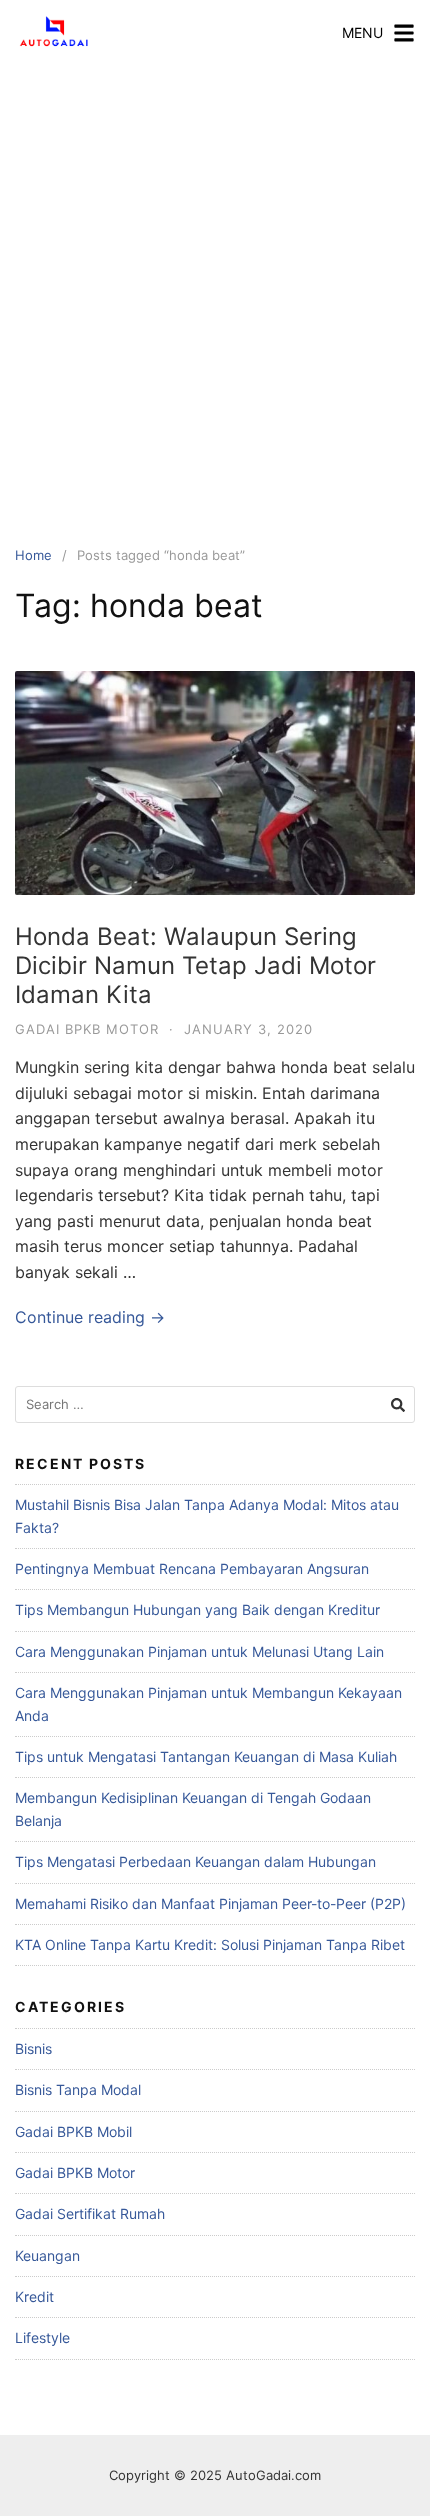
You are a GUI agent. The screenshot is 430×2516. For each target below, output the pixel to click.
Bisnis (33, 2048)
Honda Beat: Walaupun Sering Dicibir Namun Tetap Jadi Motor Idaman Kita (195, 965)
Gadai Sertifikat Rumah (90, 2213)
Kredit (34, 2296)
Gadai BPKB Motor (87, 1029)
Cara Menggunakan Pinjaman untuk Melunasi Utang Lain (199, 1651)
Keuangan (47, 2255)
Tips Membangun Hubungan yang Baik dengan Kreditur (197, 1609)
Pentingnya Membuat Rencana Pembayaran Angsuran (192, 1568)
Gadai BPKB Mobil (73, 2131)
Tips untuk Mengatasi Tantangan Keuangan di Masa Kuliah (206, 1756)
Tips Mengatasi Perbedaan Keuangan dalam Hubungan (195, 1861)
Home (33, 555)
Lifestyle (42, 2337)
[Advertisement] (215, 290)
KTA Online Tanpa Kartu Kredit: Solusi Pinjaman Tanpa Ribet (210, 1944)
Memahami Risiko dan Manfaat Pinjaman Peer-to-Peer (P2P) (210, 1903)
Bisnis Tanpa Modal (78, 2089)
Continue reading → (90, 1317)
